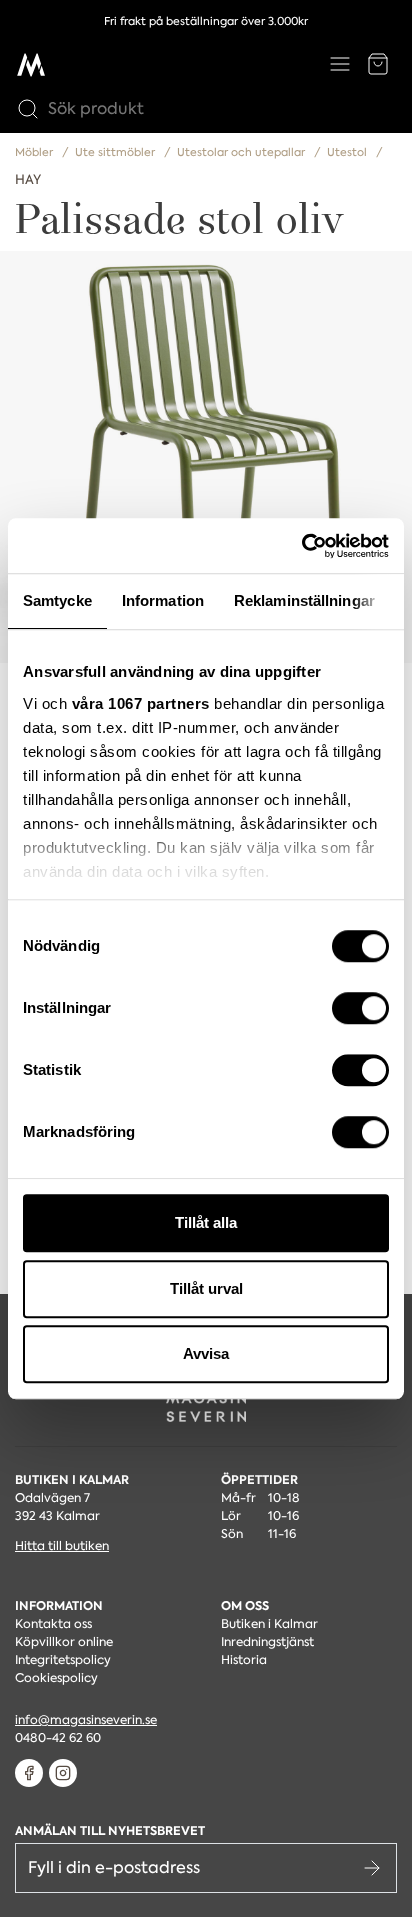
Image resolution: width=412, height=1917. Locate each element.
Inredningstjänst (267, 1642)
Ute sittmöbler (116, 152)
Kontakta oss (53, 1624)
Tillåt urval (206, 1288)
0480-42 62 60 (58, 1738)
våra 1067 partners (141, 703)
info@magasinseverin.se (86, 1720)
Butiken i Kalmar (269, 1624)
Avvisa (206, 1353)
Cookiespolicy (56, 1678)
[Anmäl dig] (372, 1868)
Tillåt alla (206, 1222)
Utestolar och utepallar (242, 152)
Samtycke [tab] (57, 600)
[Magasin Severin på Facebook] (29, 1773)
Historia (244, 1660)
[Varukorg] (378, 64)
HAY (28, 179)
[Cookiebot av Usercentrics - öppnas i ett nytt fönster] (301, 546)
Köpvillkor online (64, 1642)
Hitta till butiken (62, 1546)
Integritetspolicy (63, 1660)
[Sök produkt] (23, 109)
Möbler (35, 152)
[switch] (360, 1008)
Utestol (348, 152)
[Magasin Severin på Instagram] (63, 1773)
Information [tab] (163, 600)
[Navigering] (340, 64)
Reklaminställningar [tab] (304, 600)
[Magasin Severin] (31, 64)
